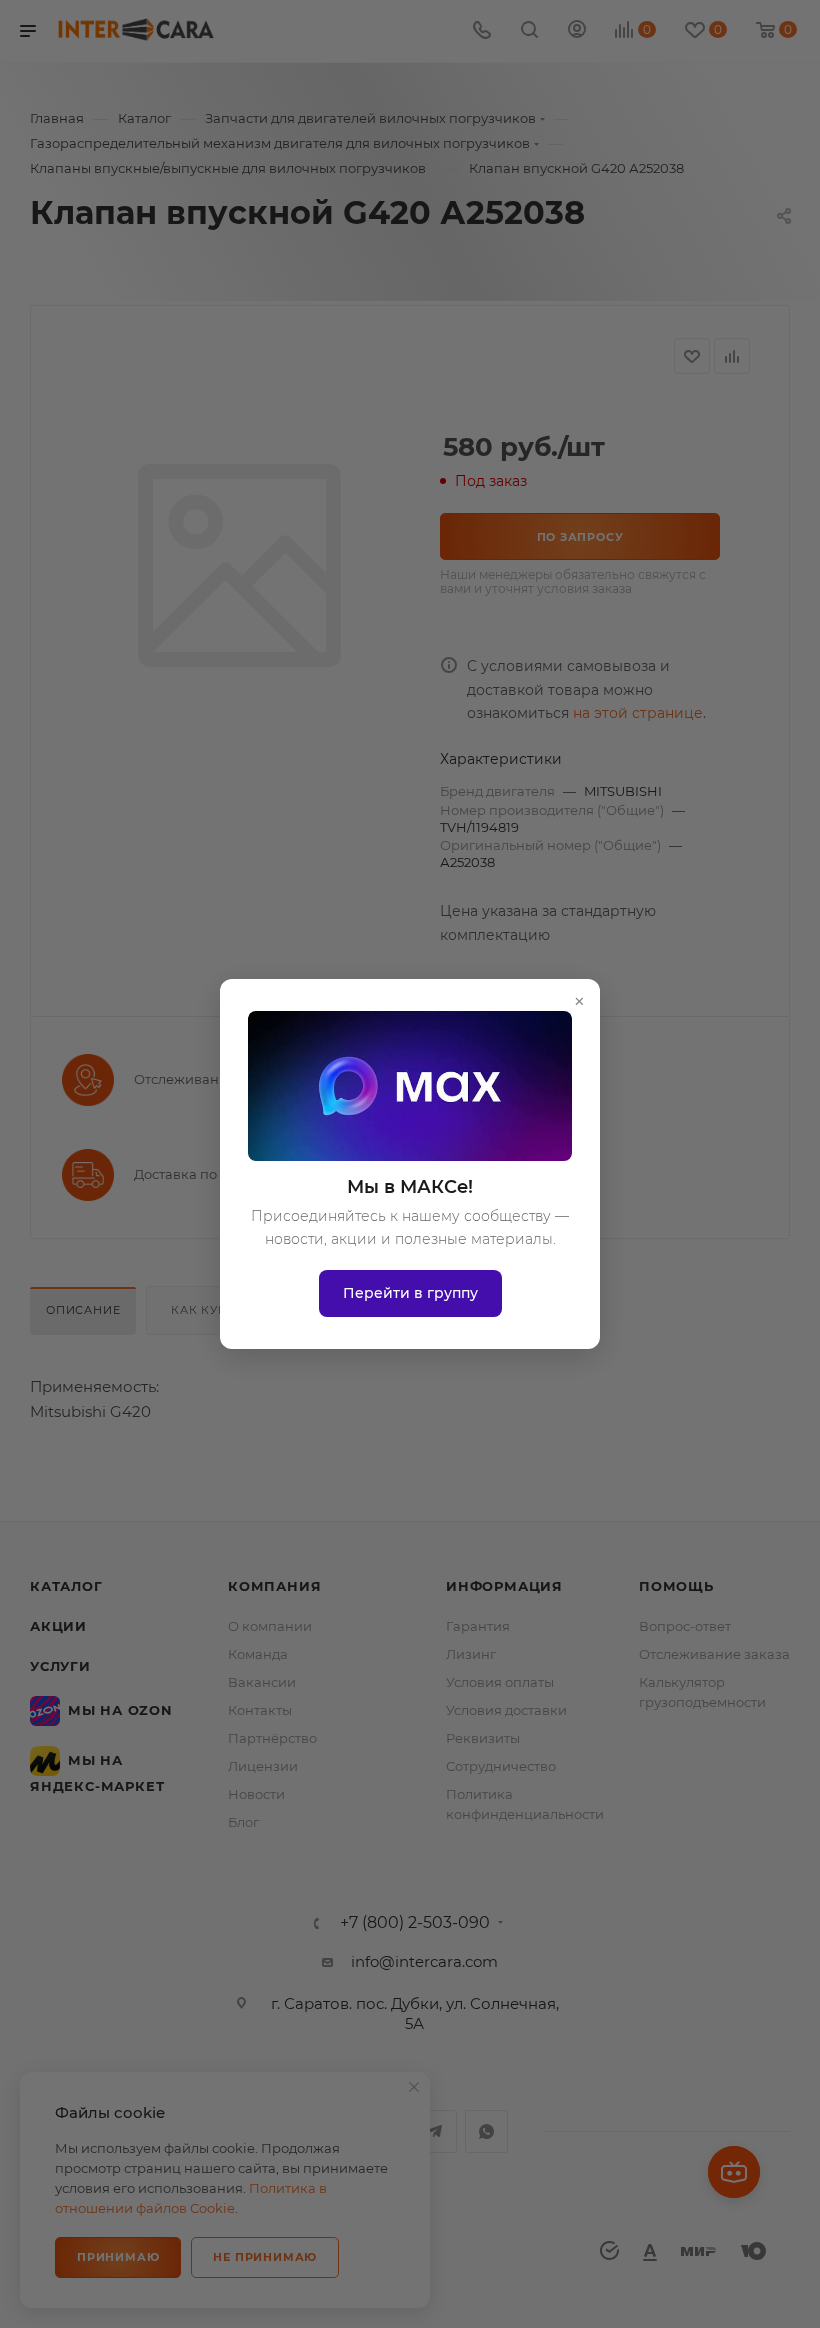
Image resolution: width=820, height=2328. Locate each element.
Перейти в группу (410, 1293)
